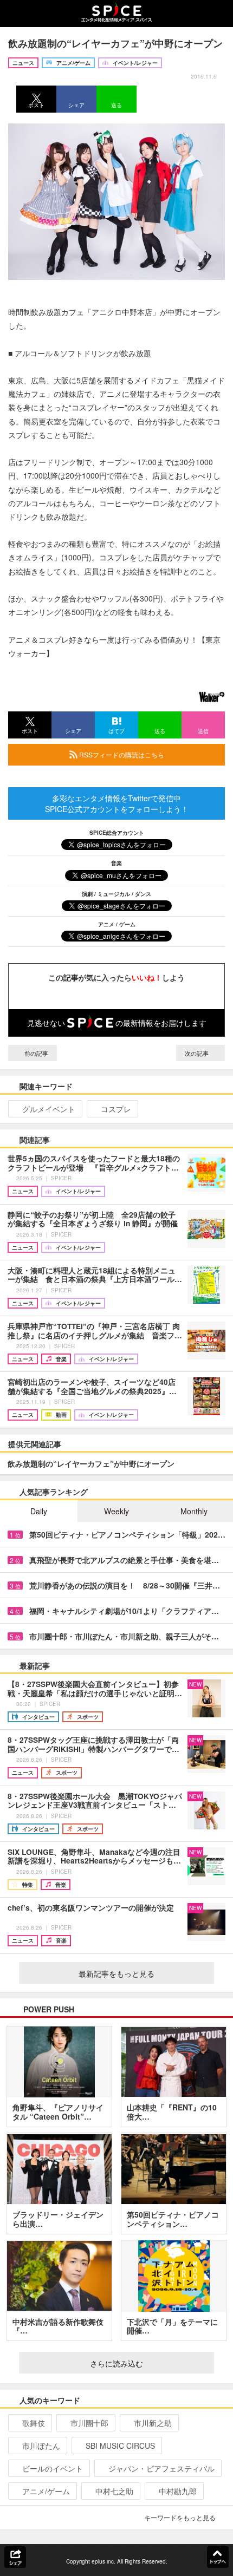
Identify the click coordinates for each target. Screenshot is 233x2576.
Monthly (194, 1511)
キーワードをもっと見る (180, 2517)
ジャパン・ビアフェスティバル (161, 2468)
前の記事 (35, 1053)
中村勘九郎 (178, 2491)
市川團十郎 (89, 2423)
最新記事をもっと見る (116, 1973)
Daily (39, 1511)
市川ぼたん (41, 2446)
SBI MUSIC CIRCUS (120, 2446)
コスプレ (116, 1109)
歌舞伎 (34, 2423)
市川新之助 (153, 2423)
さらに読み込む (116, 2363)
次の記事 (198, 1053)
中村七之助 (114, 2491)
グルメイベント (49, 1109)
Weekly (116, 1511)
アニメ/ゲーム (46, 2491)
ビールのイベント (53, 2468)
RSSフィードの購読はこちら (121, 754)
